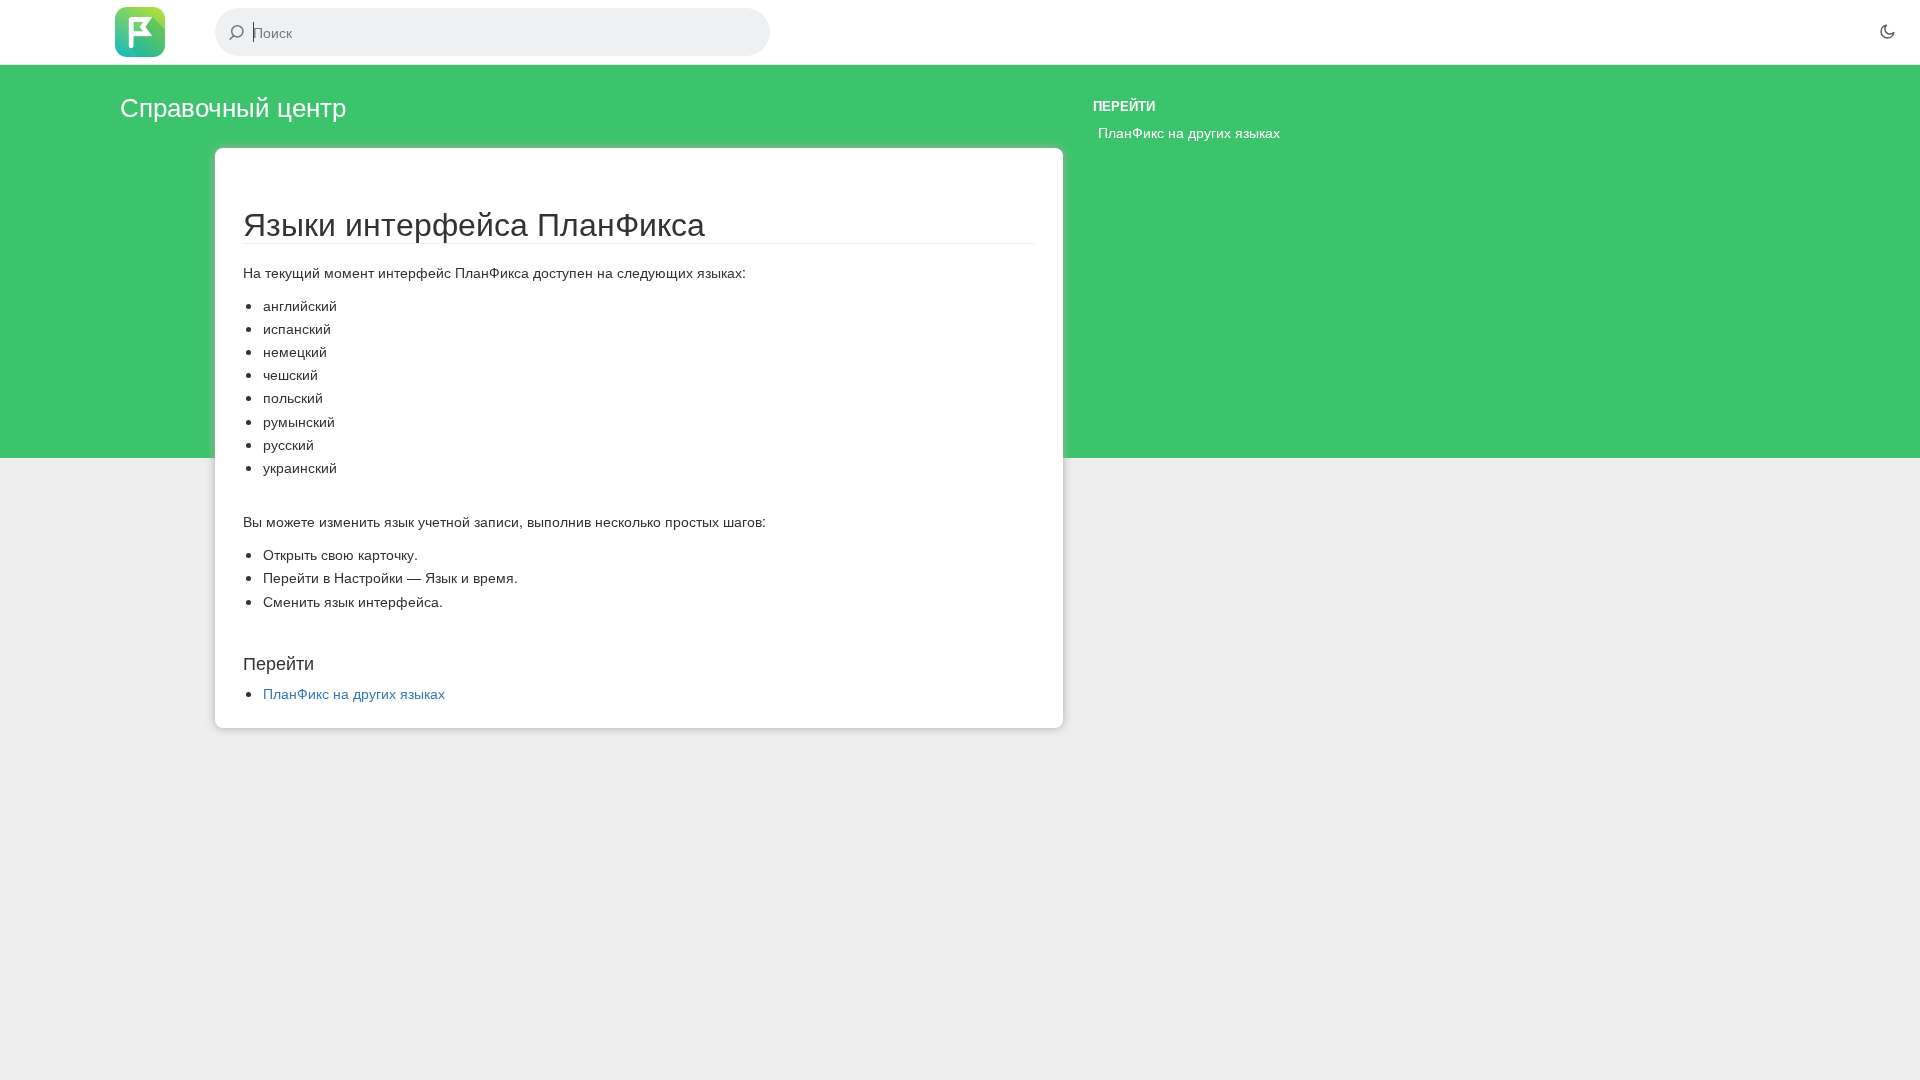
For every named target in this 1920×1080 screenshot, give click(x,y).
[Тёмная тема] (1887, 32)
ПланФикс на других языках (1189, 132)
